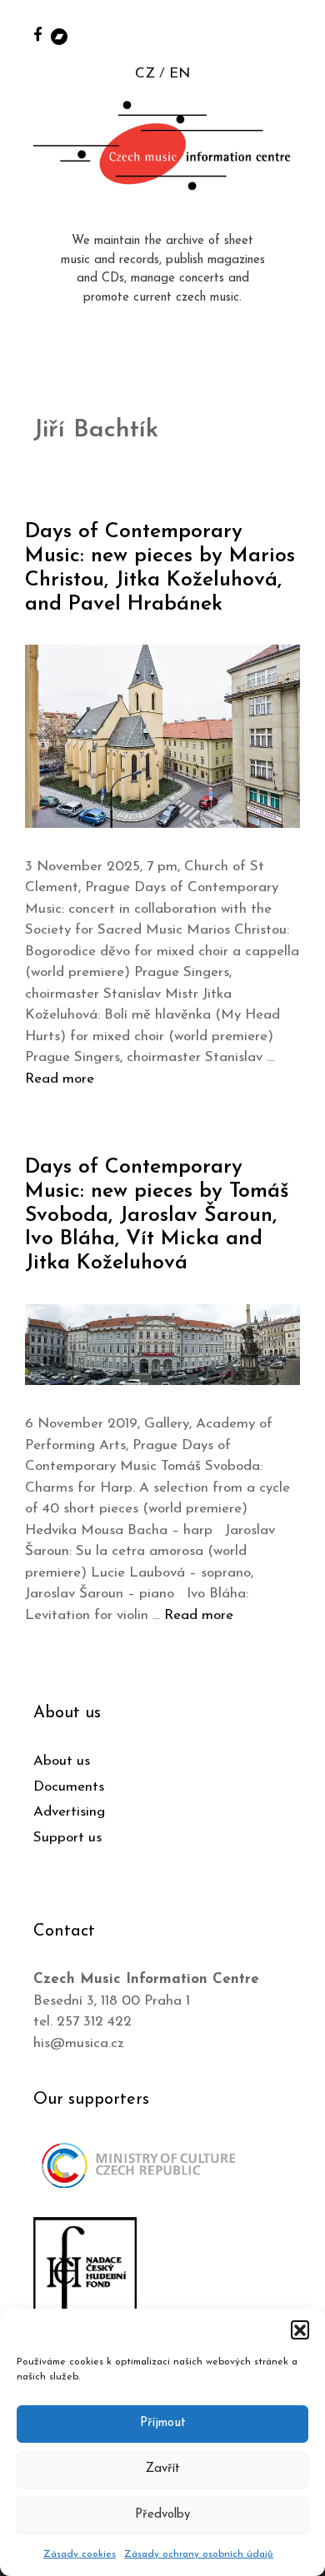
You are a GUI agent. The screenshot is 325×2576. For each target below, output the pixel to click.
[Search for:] (294, 35)
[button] (300, 2329)
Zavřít (163, 2469)
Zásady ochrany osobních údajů (199, 2554)
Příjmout (163, 2423)
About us (62, 1761)
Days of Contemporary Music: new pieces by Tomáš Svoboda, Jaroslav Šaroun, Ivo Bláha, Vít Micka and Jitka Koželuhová (157, 1215)
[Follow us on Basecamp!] (59, 35)
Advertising (69, 1812)
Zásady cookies (80, 2554)
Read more (60, 1079)
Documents (69, 1787)
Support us (67, 1838)
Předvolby (162, 2515)
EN (180, 74)
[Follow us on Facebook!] (38, 34)
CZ (145, 74)
